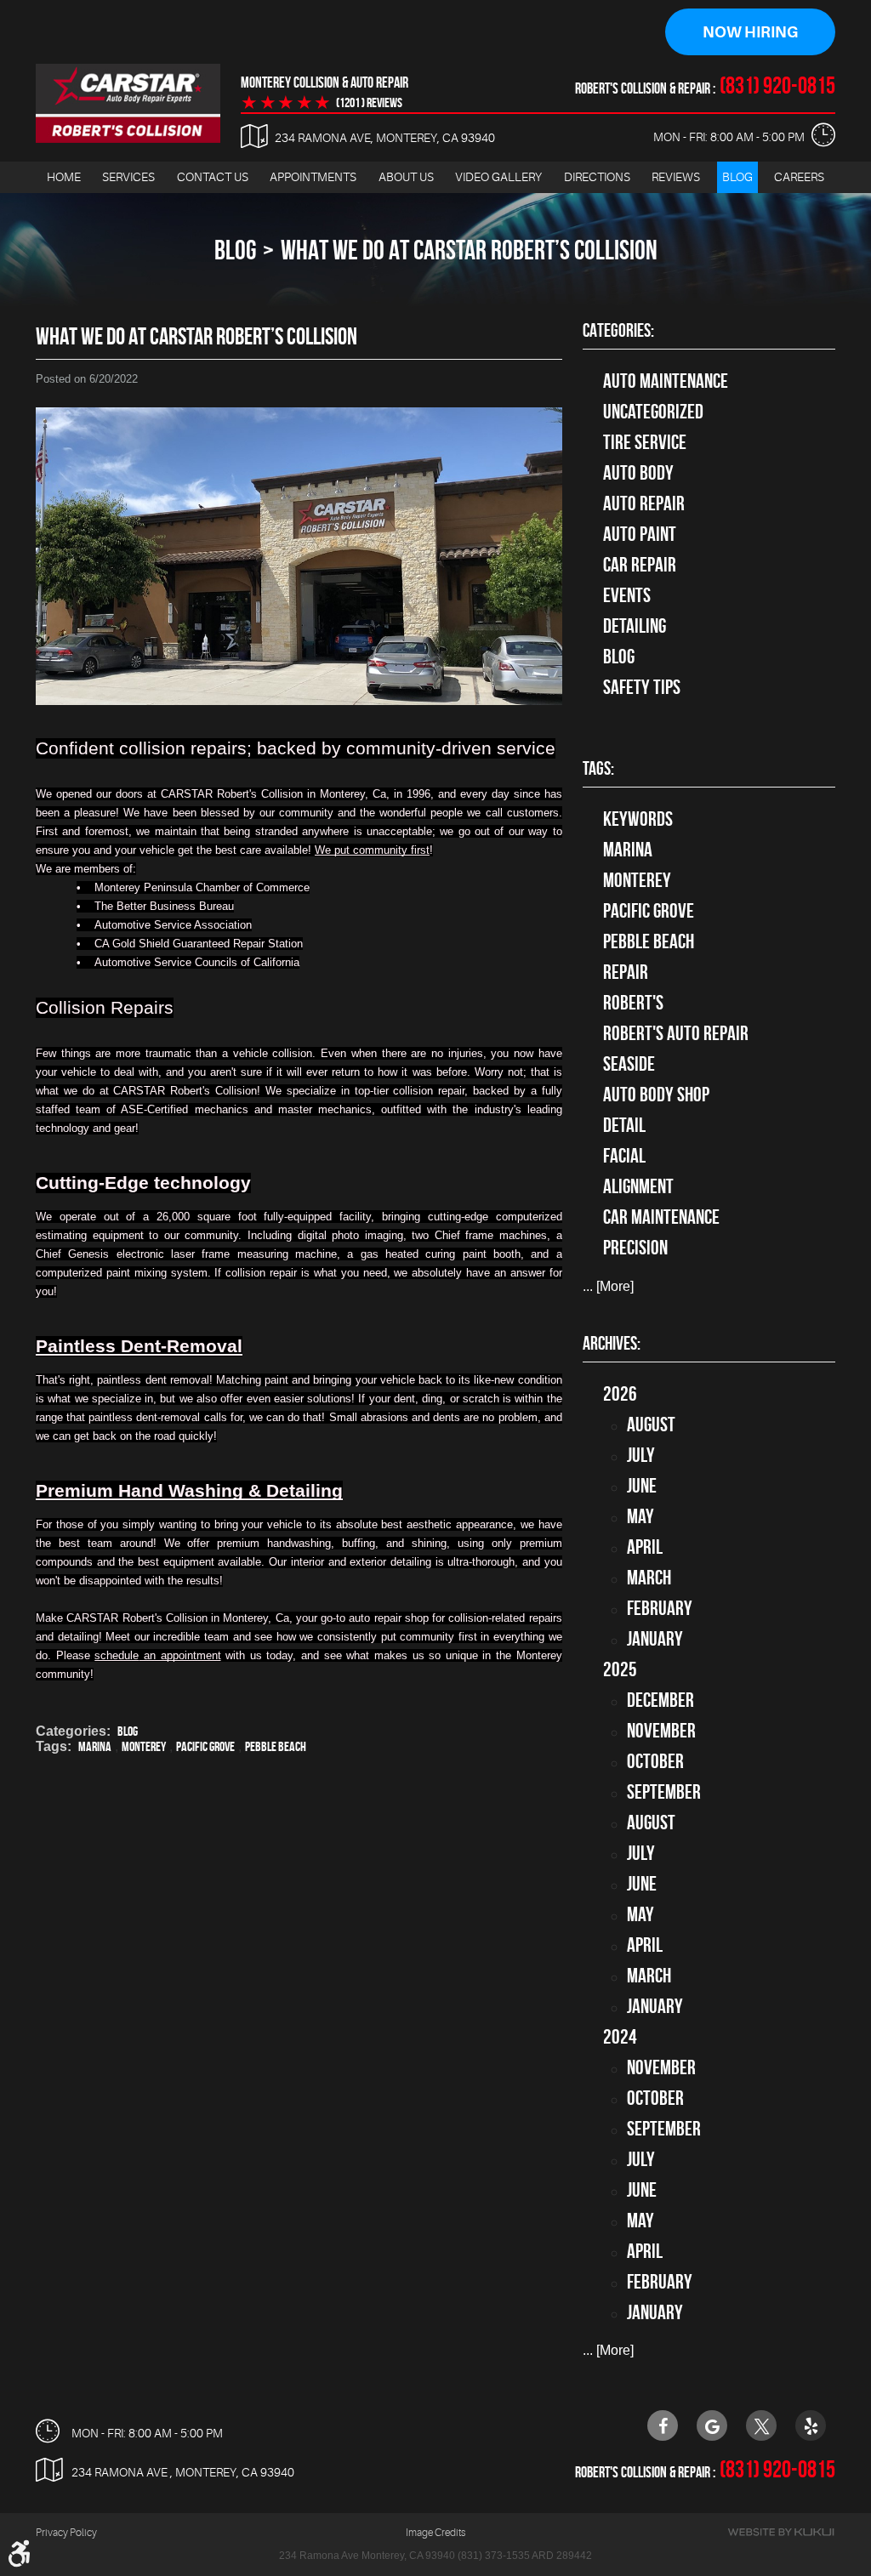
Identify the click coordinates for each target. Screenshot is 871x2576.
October (655, 1761)
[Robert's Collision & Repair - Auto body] (128, 103)
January (655, 1639)
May (640, 1516)
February (660, 1608)
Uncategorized (653, 412)
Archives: (612, 1343)
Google (712, 2425)
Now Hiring (750, 32)
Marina (95, 1746)
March (649, 1578)
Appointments (313, 177)
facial (624, 1156)
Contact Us (213, 177)
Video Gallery (498, 177)
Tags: (598, 768)
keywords (638, 819)
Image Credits (435, 2533)
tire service (645, 442)
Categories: (618, 330)
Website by (781, 2532)
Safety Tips (642, 687)
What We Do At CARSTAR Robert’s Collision (469, 250)
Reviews (676, 177)
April (645, 1547)
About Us (406, 177)
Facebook (663, 2425)
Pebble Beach (276, 1746)
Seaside (629, 1064)
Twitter (761, 2425)
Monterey (144, 1746)
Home (64, 177)
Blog (737, 177)
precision (635, 1248)
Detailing (635, 626)
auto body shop (656, 1095)
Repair (626, 972)
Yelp (811, 2425)
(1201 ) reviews (369, 103)
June (642, 1486)
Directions (597, 177)
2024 (620, 2037)
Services (128, 177)
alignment (638, 1186)
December (660, 1700)
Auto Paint (640, 534)
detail (624, 1125)
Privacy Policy (66, 2533)
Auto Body (638, 473)
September (664, 1792)
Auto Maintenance (666, 381)
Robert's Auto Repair (676, 1033)
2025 (620, 1669)
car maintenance (661, 1217)
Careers (799, 177)
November (661, 1731)
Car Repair (640, 565)
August (651, 1424)
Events (627, 595)
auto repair (644, 503)
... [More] (608, 1286)
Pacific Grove (205, 1746)
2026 (620, 1394)
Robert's (633, 1003)
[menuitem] (64, 177)
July (641, 1455)
